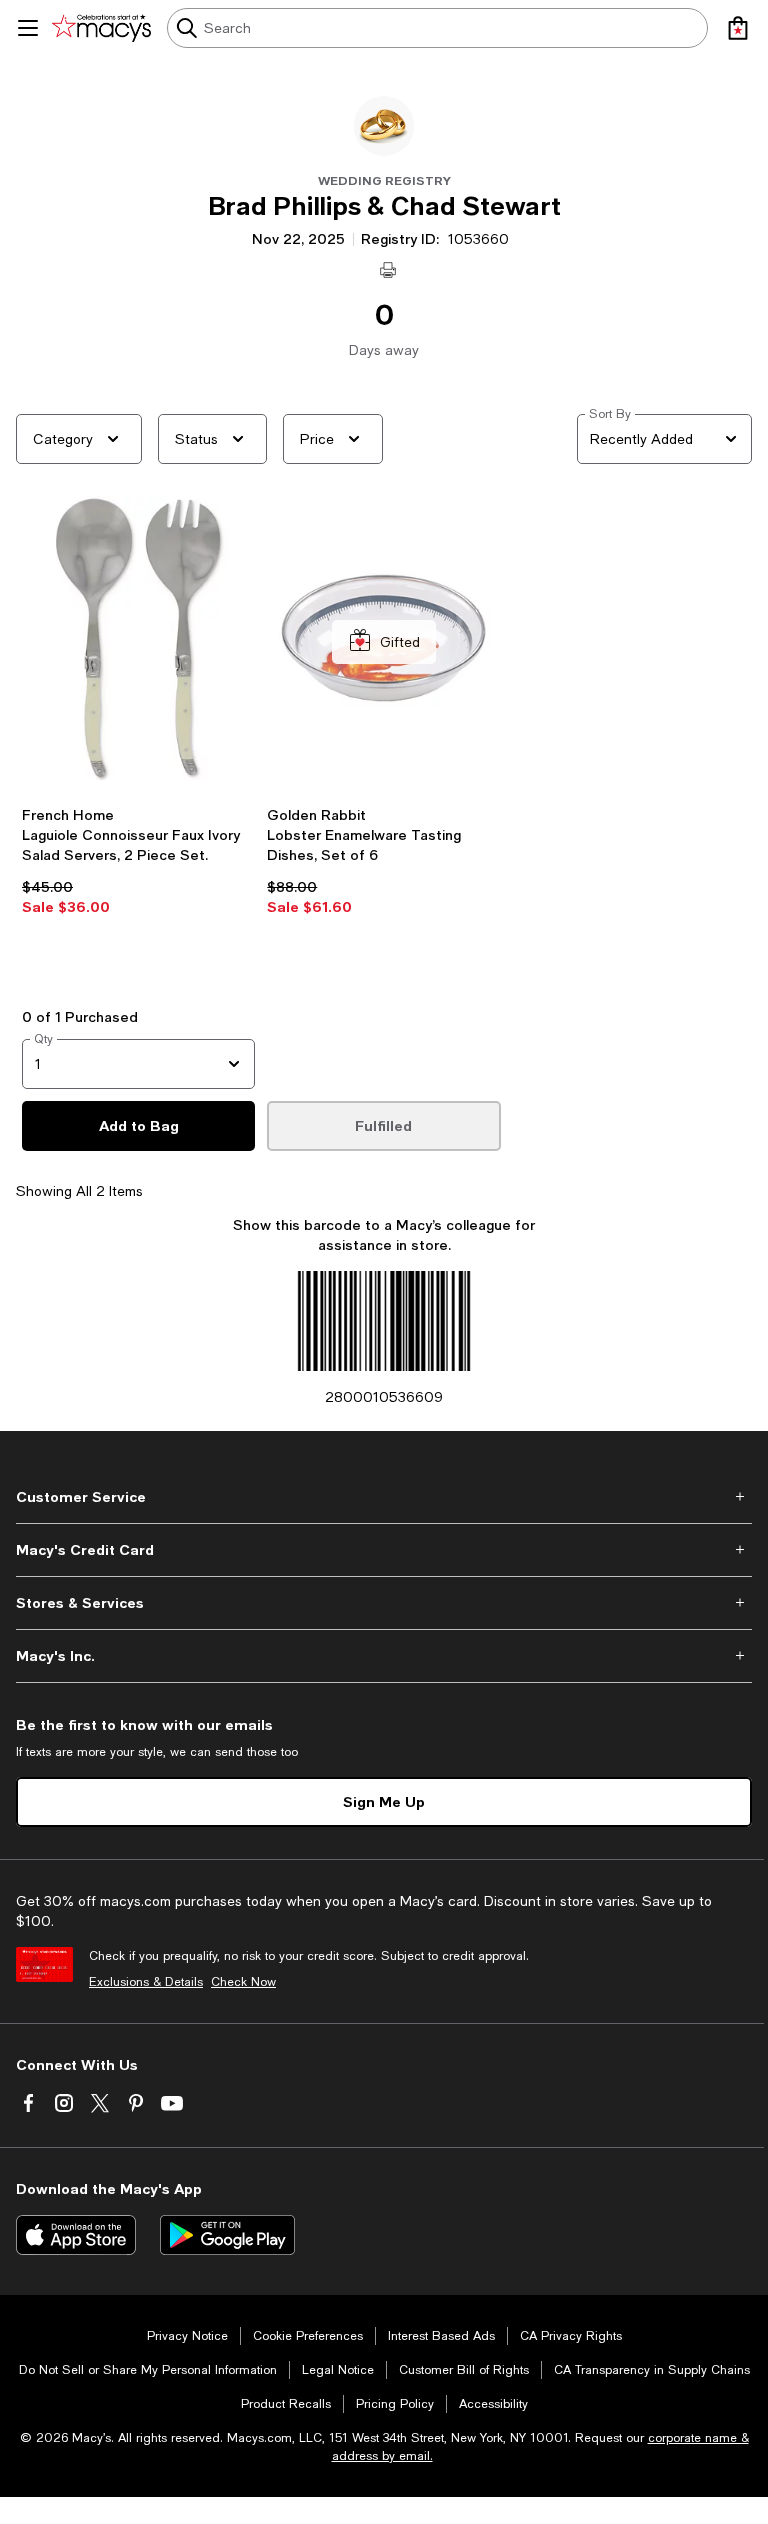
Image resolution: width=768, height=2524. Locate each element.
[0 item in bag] (738, 28)
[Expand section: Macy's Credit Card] (384, 1550)
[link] (138, 890)
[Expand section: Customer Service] (384, 1497)
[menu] (28, 28)
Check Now (243, 1982)
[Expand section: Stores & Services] (384, 1603)
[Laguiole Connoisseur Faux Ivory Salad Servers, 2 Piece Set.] (138, 642)
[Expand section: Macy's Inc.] (384, 1656)
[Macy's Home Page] (101, 28)
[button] (138, 735)
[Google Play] (227, 2235)
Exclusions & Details (146, 1982)
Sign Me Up (384, 1801)
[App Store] (76, 2235)
